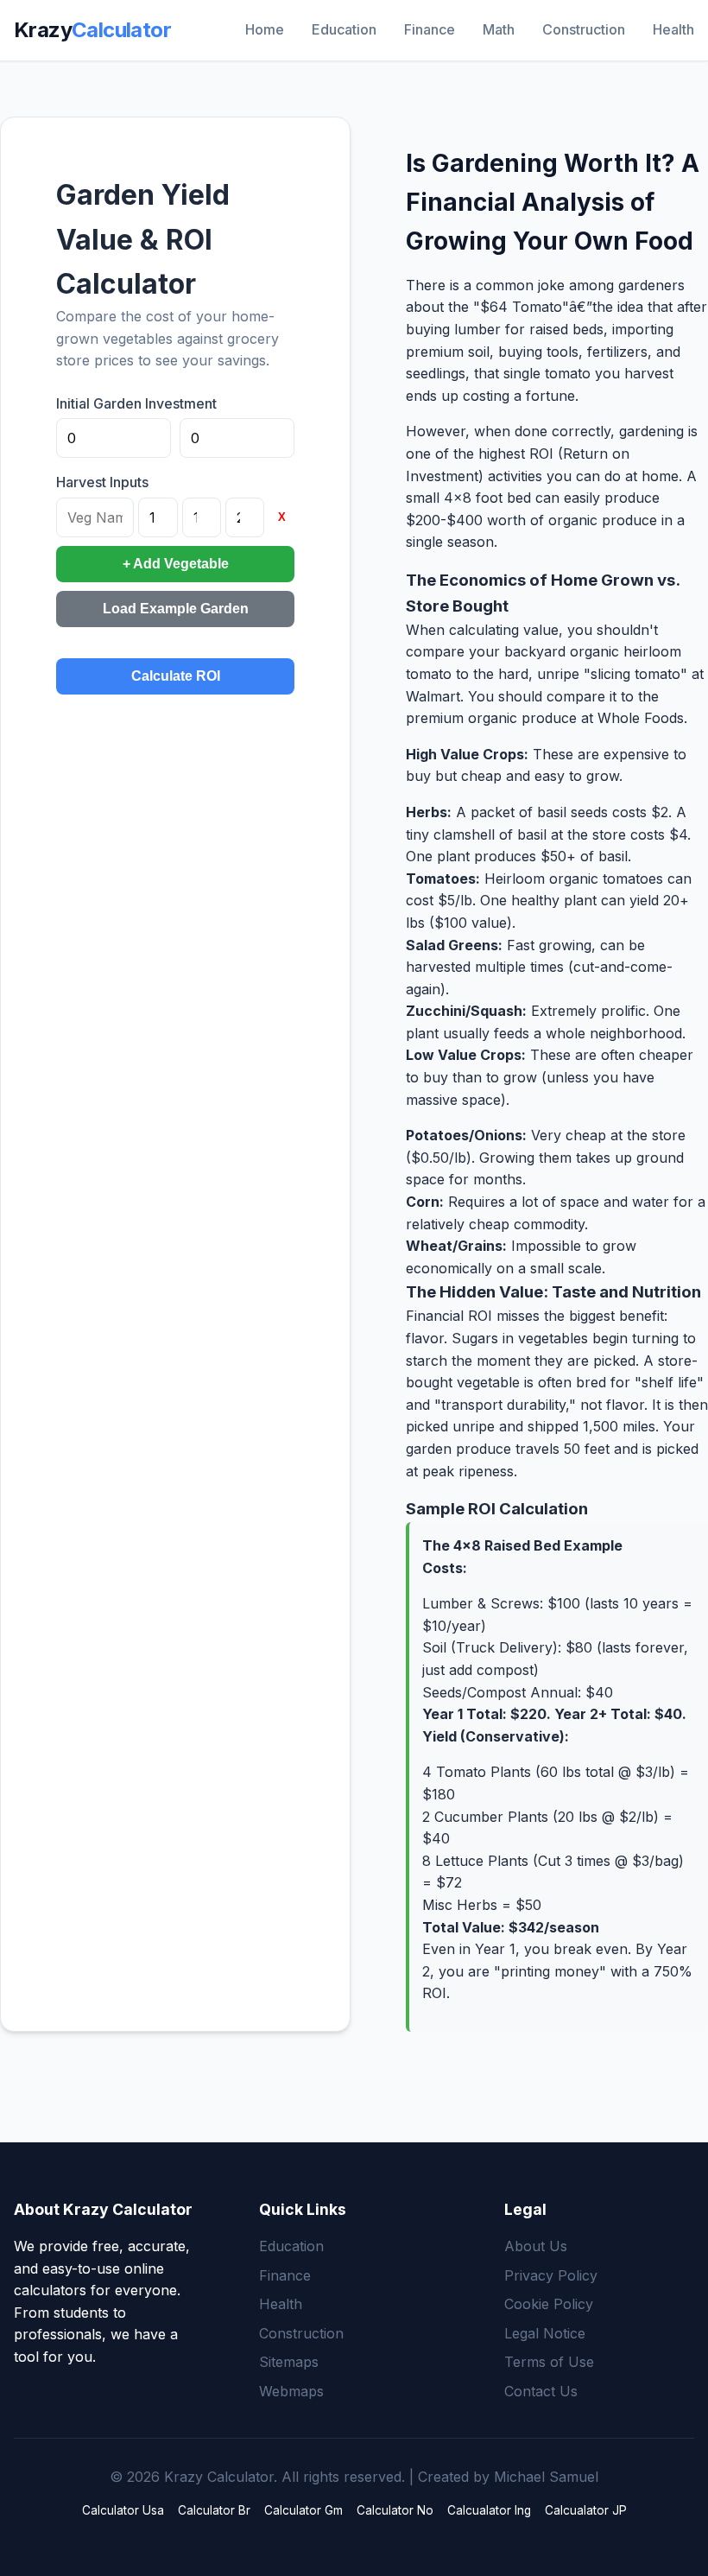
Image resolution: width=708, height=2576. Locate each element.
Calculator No (395, 2510)
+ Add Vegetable (176, 564)
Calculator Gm (303, 2510)
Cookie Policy (549, 2304)
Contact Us (541, 2391)
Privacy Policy (551, 2275)
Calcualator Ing (489, 2510)
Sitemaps (289, 2362)
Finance (430, 29)
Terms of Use (549, 2362)
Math (499, 29)
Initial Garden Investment (136, 403)
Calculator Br (214, 2510)
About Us (536, 2246)
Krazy (92, 30)
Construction (584, 29)
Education (344, 29)
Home (265, 29)
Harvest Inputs (102, 482)
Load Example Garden (176, 609)
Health (673, 29)
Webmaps (291, 2391)
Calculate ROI (176, 676)
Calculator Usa (123, 2510)
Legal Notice (545, 2333)
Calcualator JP (586, 2510)
